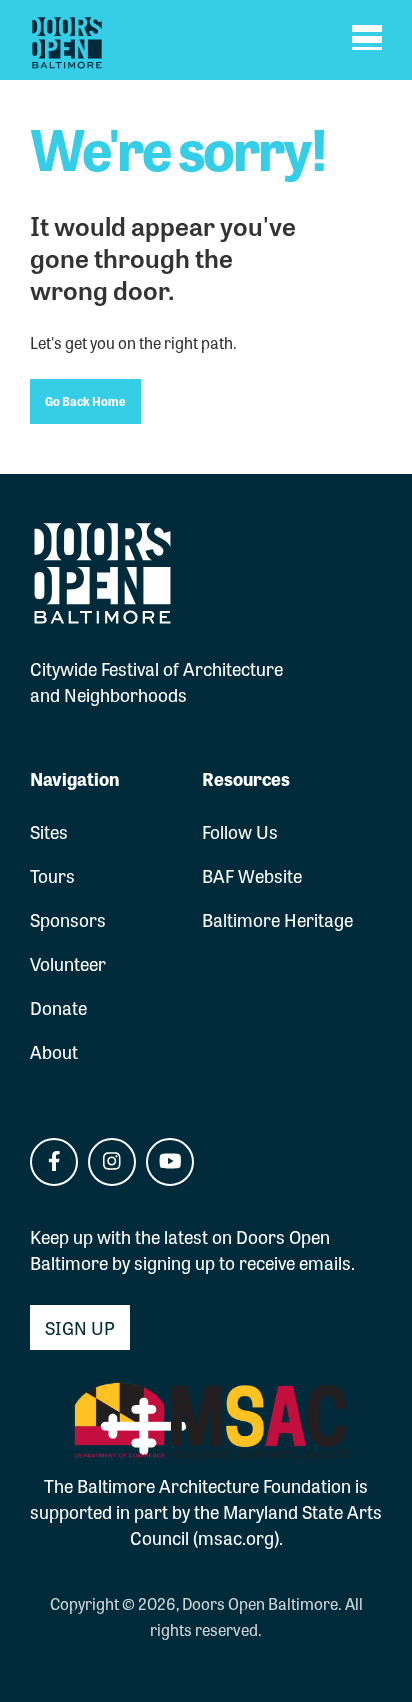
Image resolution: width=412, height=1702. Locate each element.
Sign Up (80, 1327)
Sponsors (68, 919)
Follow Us (240, 831)
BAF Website (252, 875)
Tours (52, 875)
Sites (49, 831)
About (54, 1051)
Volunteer (68, 963)
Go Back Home (85, 401)
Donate (58, 1007)
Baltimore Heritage (277, 919)
